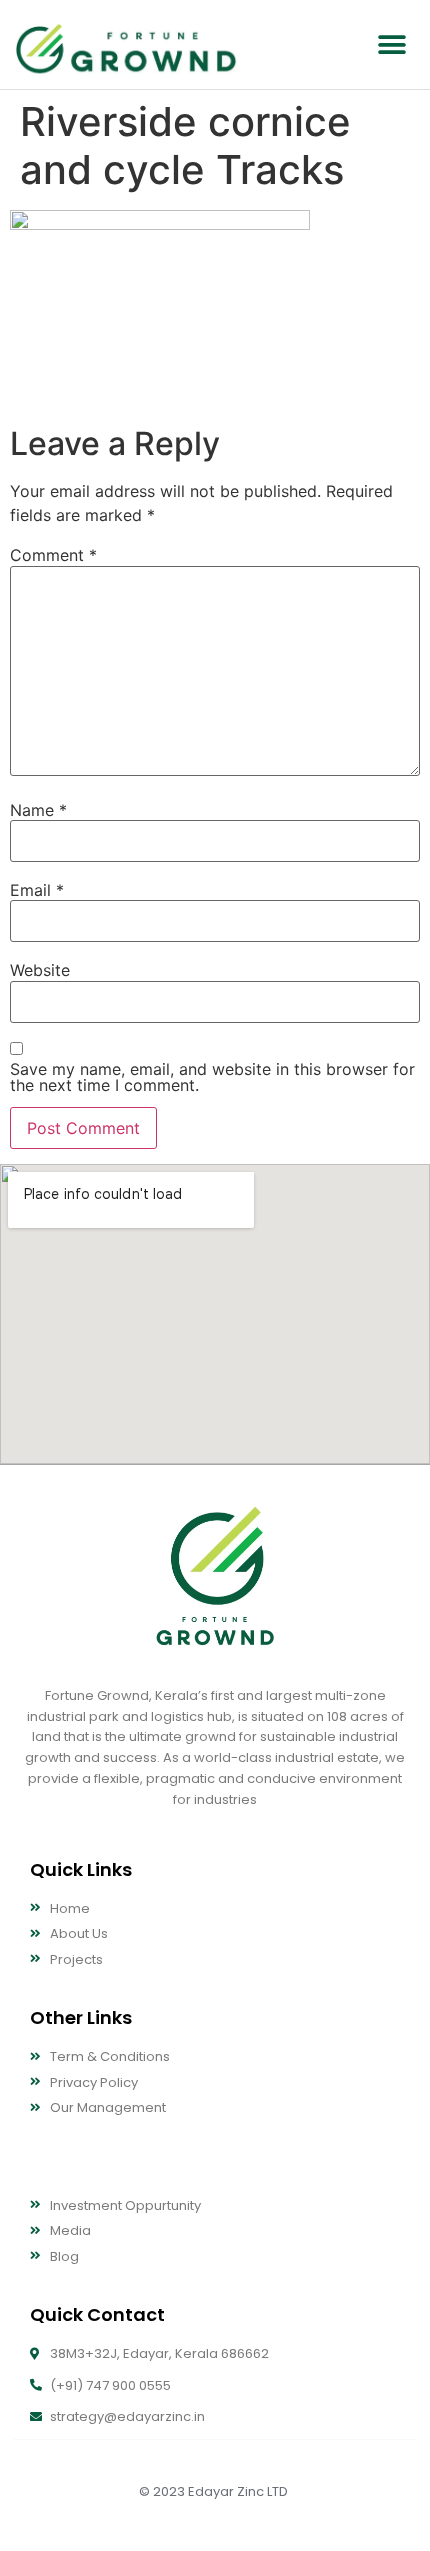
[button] (392, 44)
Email (37, 890)
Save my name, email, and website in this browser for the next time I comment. (212, 1077)
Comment (53, 555)
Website (40, 970)
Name (38, 810)
